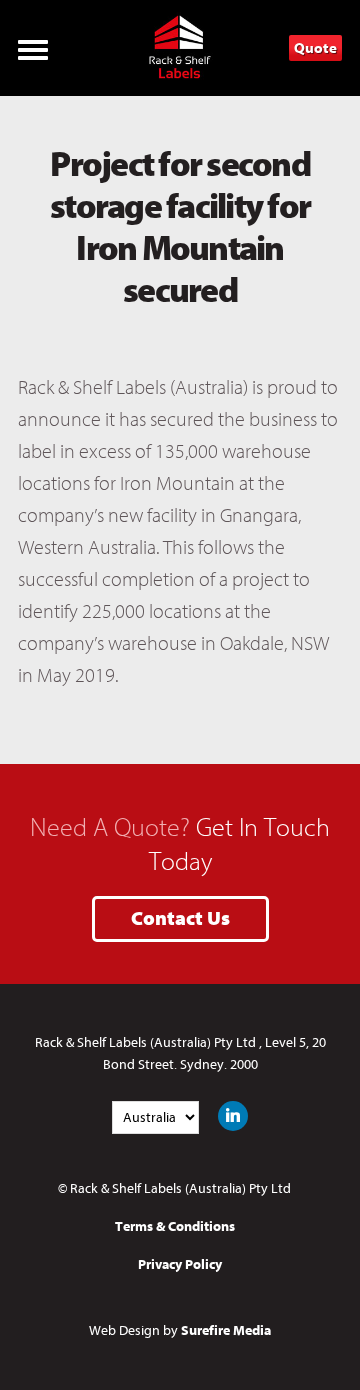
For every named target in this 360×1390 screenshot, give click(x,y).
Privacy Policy (180, 1264)
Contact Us (180, 919)
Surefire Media (226, 1330)
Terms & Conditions (175, 1226)
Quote (315, 48)
